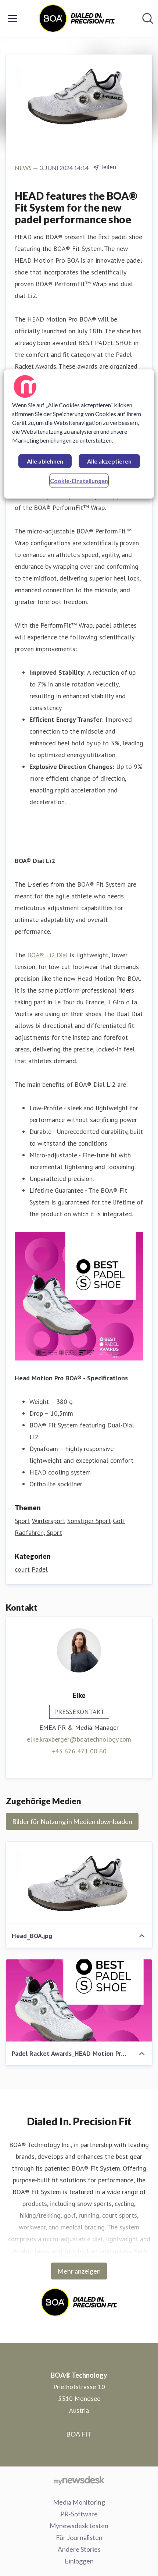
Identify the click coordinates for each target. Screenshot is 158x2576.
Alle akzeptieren (109, 462)
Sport (22, 1521)
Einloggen (79, 2561)
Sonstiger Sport (89, 1521)
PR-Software (79, 2514)
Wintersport (49, 1521)
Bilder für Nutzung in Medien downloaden (72, 1821)
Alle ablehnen (45, 462)
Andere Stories (79, 2549)
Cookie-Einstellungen (79, 481)
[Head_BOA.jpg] (79, 1883)
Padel (40, 1569)
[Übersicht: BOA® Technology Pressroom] (77, 18)
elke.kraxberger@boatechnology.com (79, 1739)
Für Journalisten (79, 2537)
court (22, 1569)
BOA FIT (79, 2434)
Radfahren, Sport (38, 1532)
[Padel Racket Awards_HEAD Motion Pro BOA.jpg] (79, 2001)
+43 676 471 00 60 (79, 1751)
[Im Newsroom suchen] (148, 18)
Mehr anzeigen (79, 2271)
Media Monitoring (79, 2502)
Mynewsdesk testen (79, 2526)
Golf (119, 1521)
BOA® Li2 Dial (48, 955)
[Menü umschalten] (12, 18)
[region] (79, 434)
